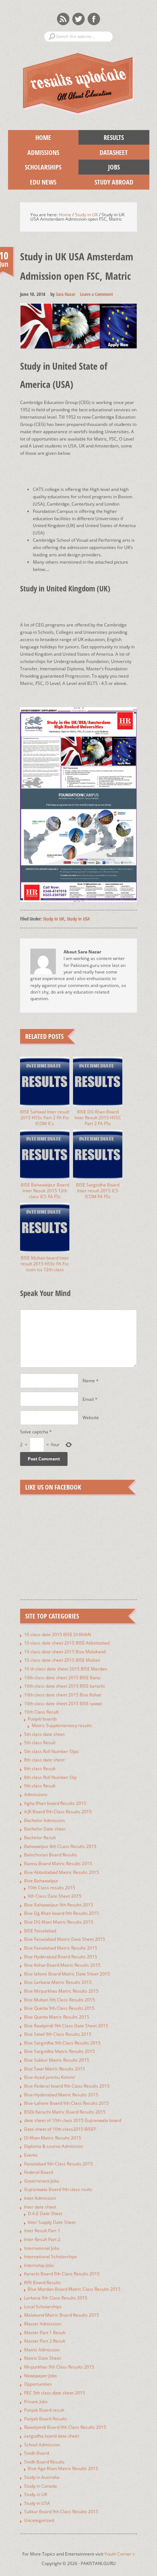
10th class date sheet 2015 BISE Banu (62, 1678)
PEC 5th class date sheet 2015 (55, 2393)
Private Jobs (36, 2402)
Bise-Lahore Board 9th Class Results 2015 (66, 2103)
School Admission (42, 2445)
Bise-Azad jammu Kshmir (50, 2077)
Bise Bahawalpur (41, 1881)
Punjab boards (42, 1719)
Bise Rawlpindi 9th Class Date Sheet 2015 (66, 2026)
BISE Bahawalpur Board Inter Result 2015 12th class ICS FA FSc (45, 1191)
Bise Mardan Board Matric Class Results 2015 (74, 2289)
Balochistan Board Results (51, 1855)
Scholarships (35, 167)
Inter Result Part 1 (42, 2231)
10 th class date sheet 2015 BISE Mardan (66, 1669)
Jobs (99, 167)
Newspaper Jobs (41, 2376)
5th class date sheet (44, 1734)
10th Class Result (41, 1712)
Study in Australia (42, 2477)
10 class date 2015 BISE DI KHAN (58, 1634)
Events (31, 2155)
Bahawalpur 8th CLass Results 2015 (60, 1846)
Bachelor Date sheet (45, 1829)
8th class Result (40, 1769)
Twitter (78, 19)
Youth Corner (120, 2554)
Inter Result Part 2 (42, 2239)
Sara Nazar (66, 294)
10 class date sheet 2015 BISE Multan (62, 1660)
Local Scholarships (43, 2307)
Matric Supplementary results (62, 1725)
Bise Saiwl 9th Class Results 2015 (58, 2034)
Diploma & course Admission (53, 2146)
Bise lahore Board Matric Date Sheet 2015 (67, 1974)
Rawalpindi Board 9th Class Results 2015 (65, 2427)
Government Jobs (42, 2181)
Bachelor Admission (44, 1820)
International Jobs (42, 2248)
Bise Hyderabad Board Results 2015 (61, 1957)
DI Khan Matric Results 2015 (53, 2138)
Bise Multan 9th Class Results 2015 (60, 2000)
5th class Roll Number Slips (51, 1751)
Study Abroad (106, 182)
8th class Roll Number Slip (50, 1777)
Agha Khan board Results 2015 (55, 1803)
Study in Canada (41, 2486)
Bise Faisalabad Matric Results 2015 (61, 1948)
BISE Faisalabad (40, 1931)
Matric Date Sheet (43, 2358)
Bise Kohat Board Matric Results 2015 (62, 1965)
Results (101, 137)
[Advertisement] (89, 466)
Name (89, 1381)
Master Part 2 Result (45, 2341)
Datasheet (103, 152)
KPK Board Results (43, 2282)
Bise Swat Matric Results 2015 (55, 2069)
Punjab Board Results (46, 2419)
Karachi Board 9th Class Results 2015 (62, 2274)
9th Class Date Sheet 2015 (55, 1896)
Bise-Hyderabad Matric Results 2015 (61, 2095)
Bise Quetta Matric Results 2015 (57, 2017)
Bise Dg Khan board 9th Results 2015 (62, 1913)
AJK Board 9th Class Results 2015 (58, 1812)
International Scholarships (51, 2257)
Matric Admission (42, 2350)
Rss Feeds (63, 19)
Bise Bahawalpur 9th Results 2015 (59, 1905)
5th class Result (40, 1743)
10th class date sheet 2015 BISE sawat (63, 1704)
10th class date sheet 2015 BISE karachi (64, 1686)
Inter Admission (40, 2198)
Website (91, 1417)
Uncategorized (39, 2520)
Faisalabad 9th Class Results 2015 (58, 2164)
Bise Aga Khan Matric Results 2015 (63, 2468)
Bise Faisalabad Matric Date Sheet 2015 (65, 1939)
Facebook (94, 19)
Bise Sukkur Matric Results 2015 (57, 2060)
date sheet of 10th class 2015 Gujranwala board (73, 2120)
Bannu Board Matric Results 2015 (58, 1864)
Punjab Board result (44, 2410)
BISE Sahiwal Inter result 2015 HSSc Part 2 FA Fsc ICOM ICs (45, 1118)
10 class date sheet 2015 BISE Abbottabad (67, 1643)
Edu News (32, 182)
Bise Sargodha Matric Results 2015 (60, 2051)
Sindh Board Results (44, 2462)
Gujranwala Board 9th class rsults (58, 2189)
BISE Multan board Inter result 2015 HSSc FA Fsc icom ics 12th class (45, 1264)
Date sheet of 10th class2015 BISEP (60, 2129)
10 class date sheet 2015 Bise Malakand (65, 1652)
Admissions (34, 152)
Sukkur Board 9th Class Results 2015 (61, 2512)
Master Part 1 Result (45, 2333)
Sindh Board (37, 2453)
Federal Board (39, 2172)
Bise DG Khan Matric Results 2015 (59, 1922)
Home (43, 137)
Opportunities (38, 2384)
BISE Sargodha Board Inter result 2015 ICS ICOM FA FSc (98, 1191)
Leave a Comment (96, 294)
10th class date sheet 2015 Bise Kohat (63, 1695)
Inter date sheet (40, 2207)
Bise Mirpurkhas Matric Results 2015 (61, 1991)
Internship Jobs (39, 2265)
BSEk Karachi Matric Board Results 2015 (65, 2112)
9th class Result (40, 1786)
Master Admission (43, 2324)
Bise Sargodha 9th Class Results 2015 (62, 2043)
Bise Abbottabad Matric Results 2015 (62, 1872)
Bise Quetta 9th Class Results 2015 (59, 2008)
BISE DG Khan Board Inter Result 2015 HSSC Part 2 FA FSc (98, 1118)
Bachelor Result (40, 1838)
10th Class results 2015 (51, 1888)
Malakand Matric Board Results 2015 (62, 2315)
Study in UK (54, 919)
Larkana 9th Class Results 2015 (56, 2298)
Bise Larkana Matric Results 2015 (58, 1982)
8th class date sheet (44, 1760)
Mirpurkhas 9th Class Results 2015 (59, 2367)
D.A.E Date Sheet (45, 2213)
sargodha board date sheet (52, 2436)
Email (88, 1399)
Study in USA (78, 919)
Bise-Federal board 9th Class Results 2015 (67, 2086)
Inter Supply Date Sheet (52, 2222)
